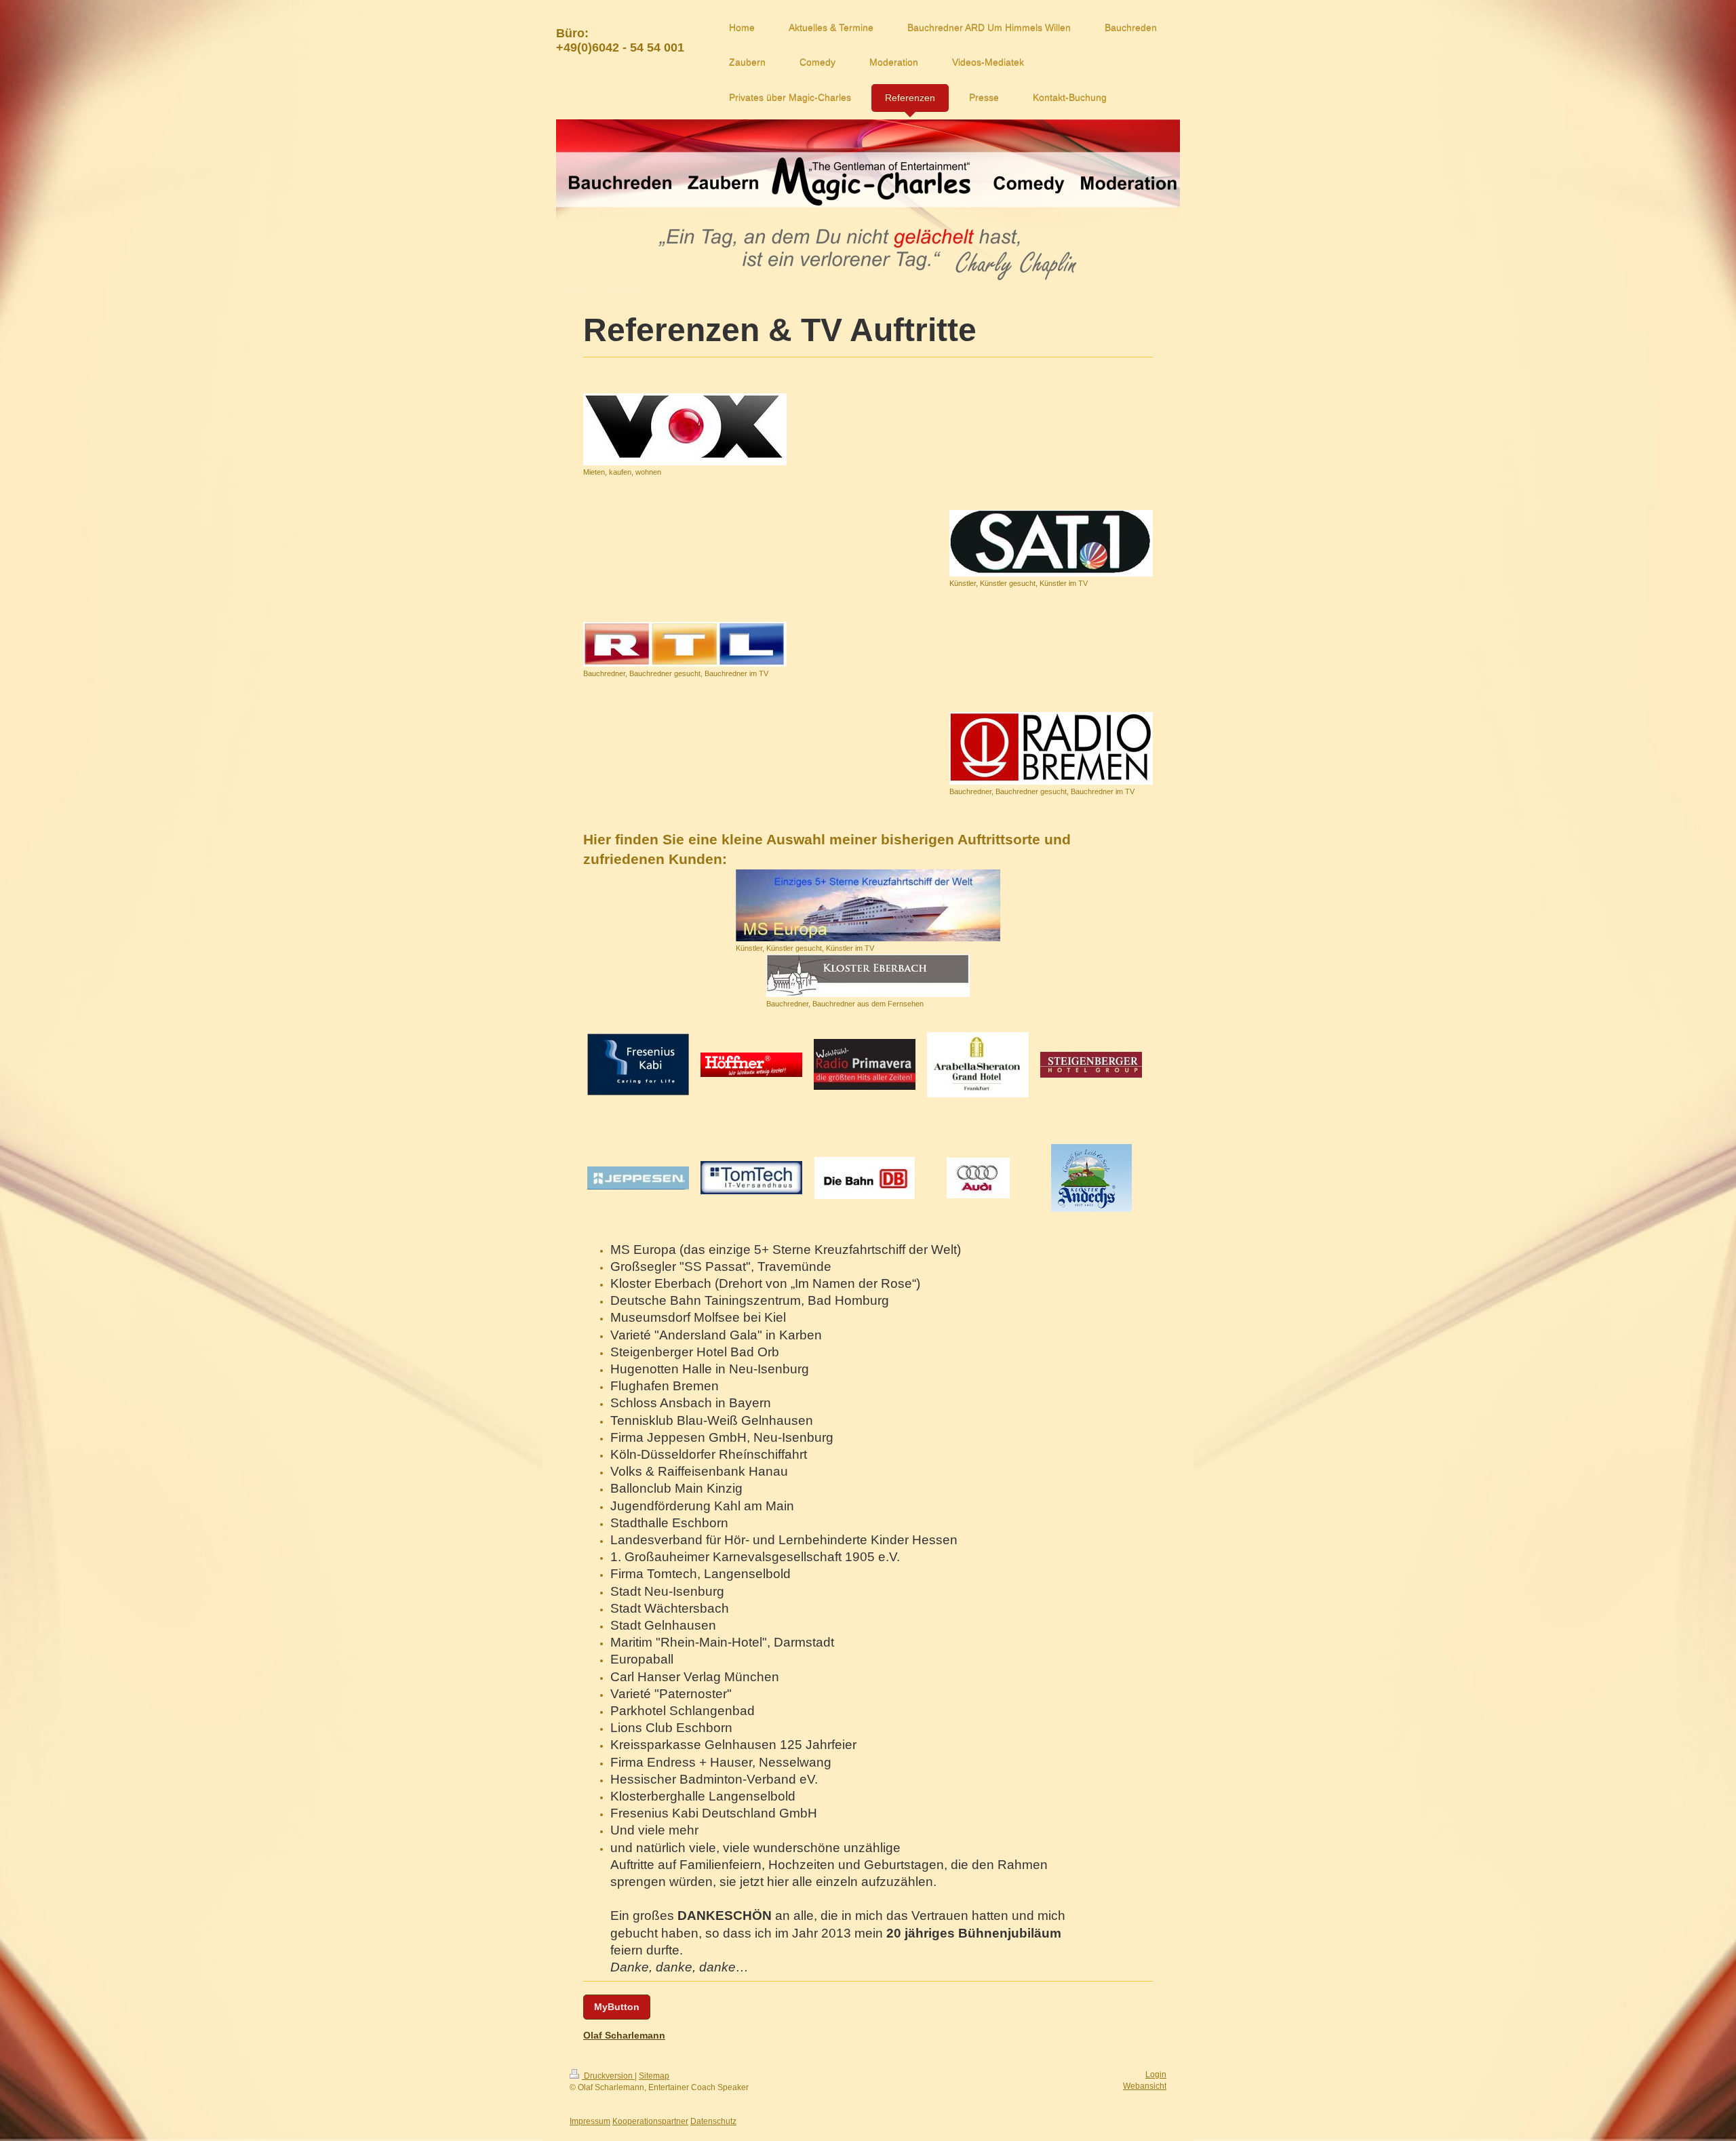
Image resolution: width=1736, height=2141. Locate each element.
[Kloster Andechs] (1091, 1178)
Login (1156, 2075)
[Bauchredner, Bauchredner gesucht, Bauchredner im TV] (685, 644)
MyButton (617, 2007)
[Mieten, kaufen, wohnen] (685, 429)
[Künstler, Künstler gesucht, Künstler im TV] (1051, 543)
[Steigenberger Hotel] (1091, 1065)
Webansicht (1145, 2086)
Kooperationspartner (650, 2121)
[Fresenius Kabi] (638, 1064)
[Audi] (978, 1178)
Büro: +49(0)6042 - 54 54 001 (620, 40)
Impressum (590, 2121)
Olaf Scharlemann (624, 2035)
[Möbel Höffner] (751, 1065)
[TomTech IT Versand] (751, 1178)
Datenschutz (713, 2121)
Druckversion (608, 2076)
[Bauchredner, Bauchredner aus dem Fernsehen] (868, 976)
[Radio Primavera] (865, 1064)
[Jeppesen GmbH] (638, 1178)
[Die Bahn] (865, 1178)
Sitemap (654, 2076)
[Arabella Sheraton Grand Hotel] (978, 1065)
